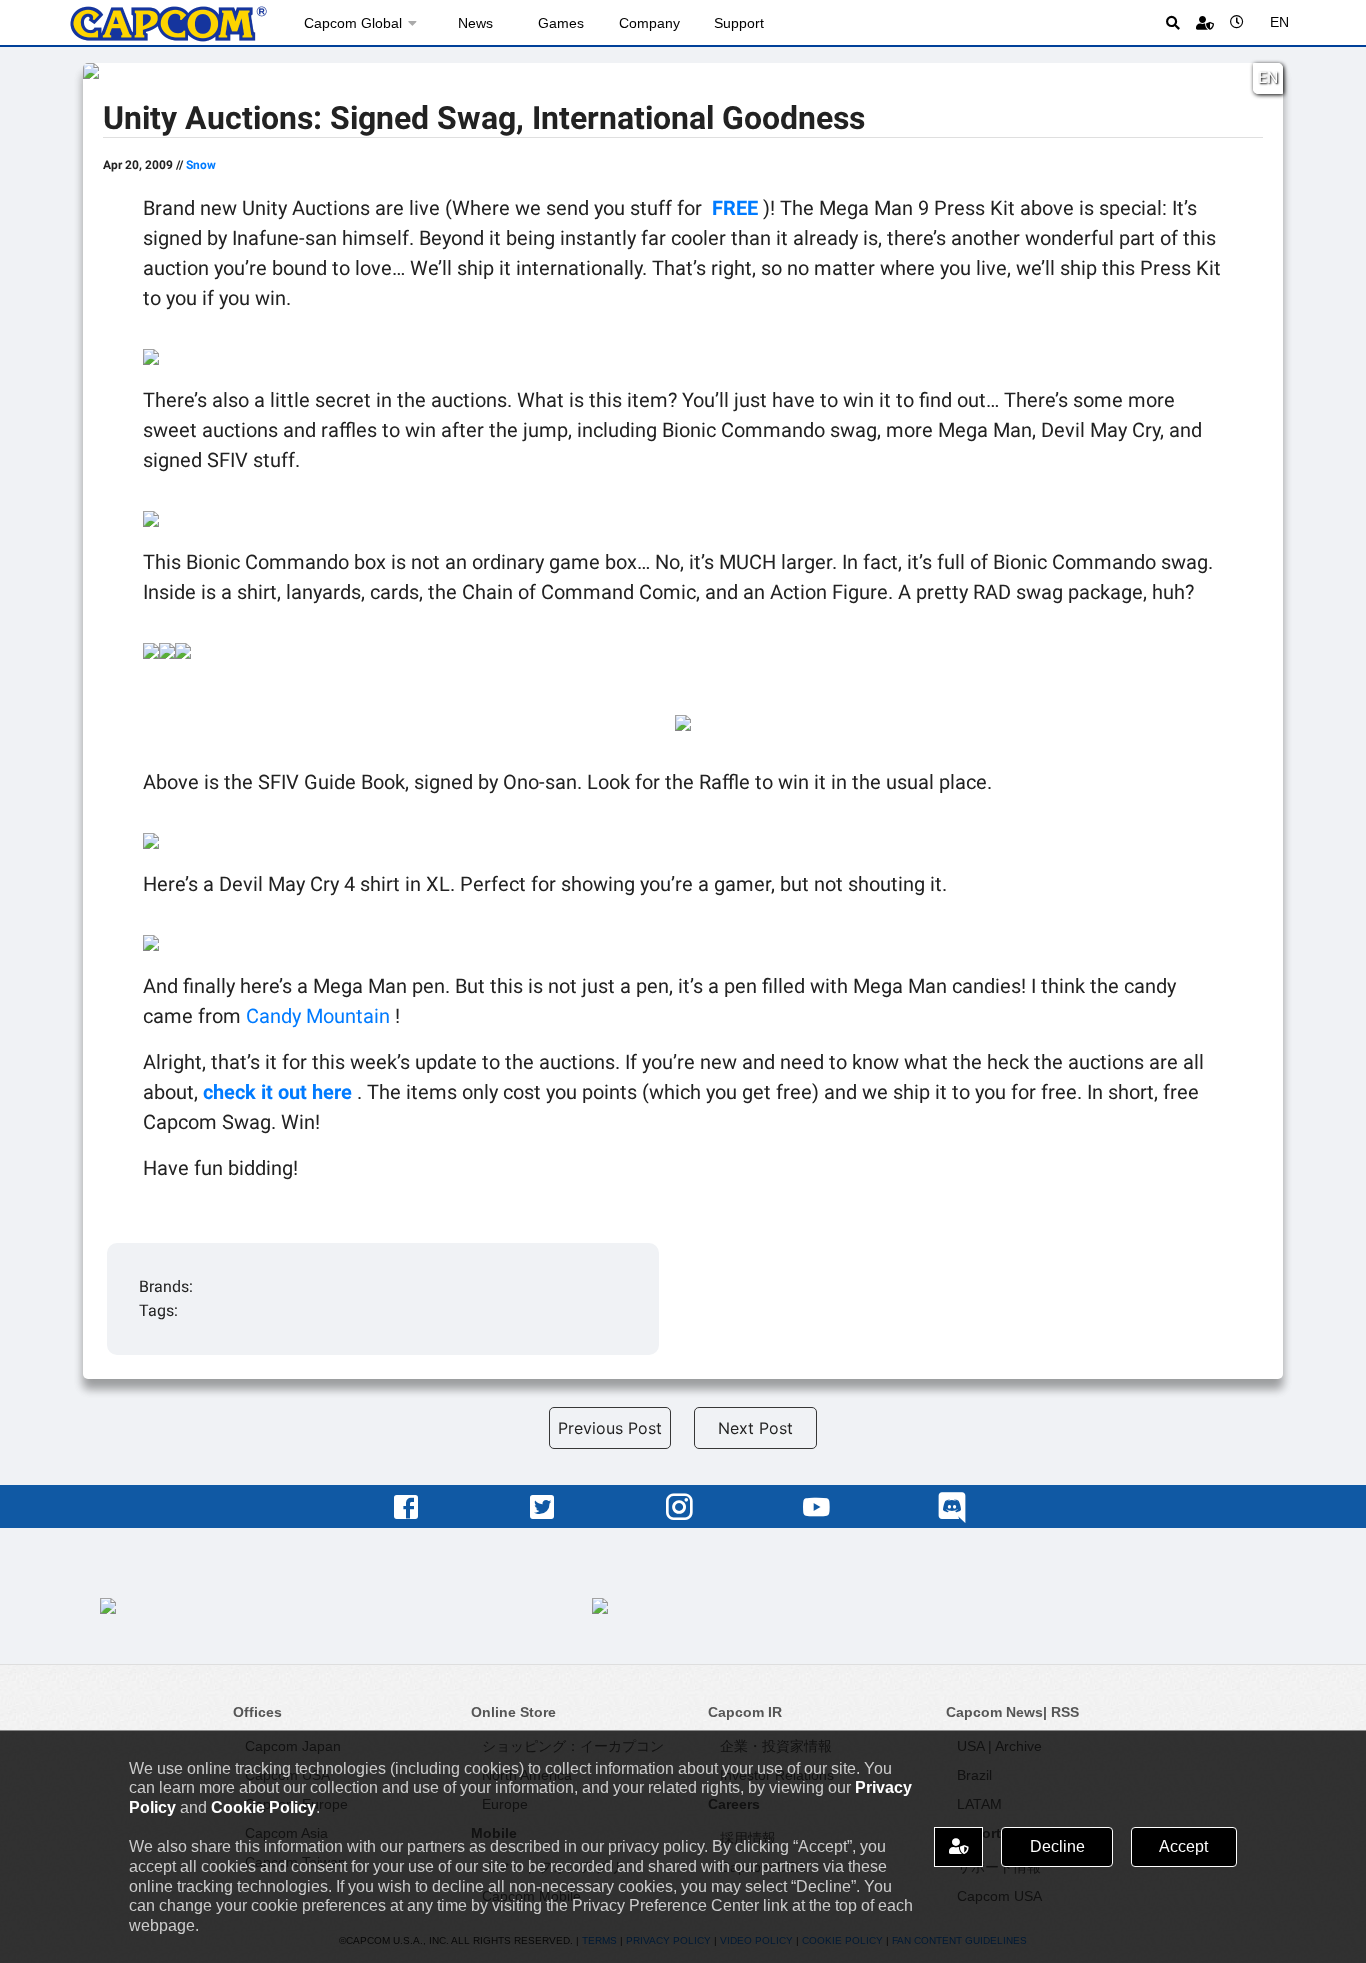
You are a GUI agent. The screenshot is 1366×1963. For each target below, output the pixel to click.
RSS (1065, 1712)
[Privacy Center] (1205, 22)
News (475, 23)
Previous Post (610, 1428)
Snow (201, 165)
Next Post (755, 1428)
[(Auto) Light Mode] (1237, 22)
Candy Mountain (320, 1016)
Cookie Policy (263, 1807)
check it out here (280, 1092)
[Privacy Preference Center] (958, 1846)
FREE (737, 208)
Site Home (168, 24)
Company (649, 23)
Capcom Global (353, 23)
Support (739, 23)
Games (561, 23)
